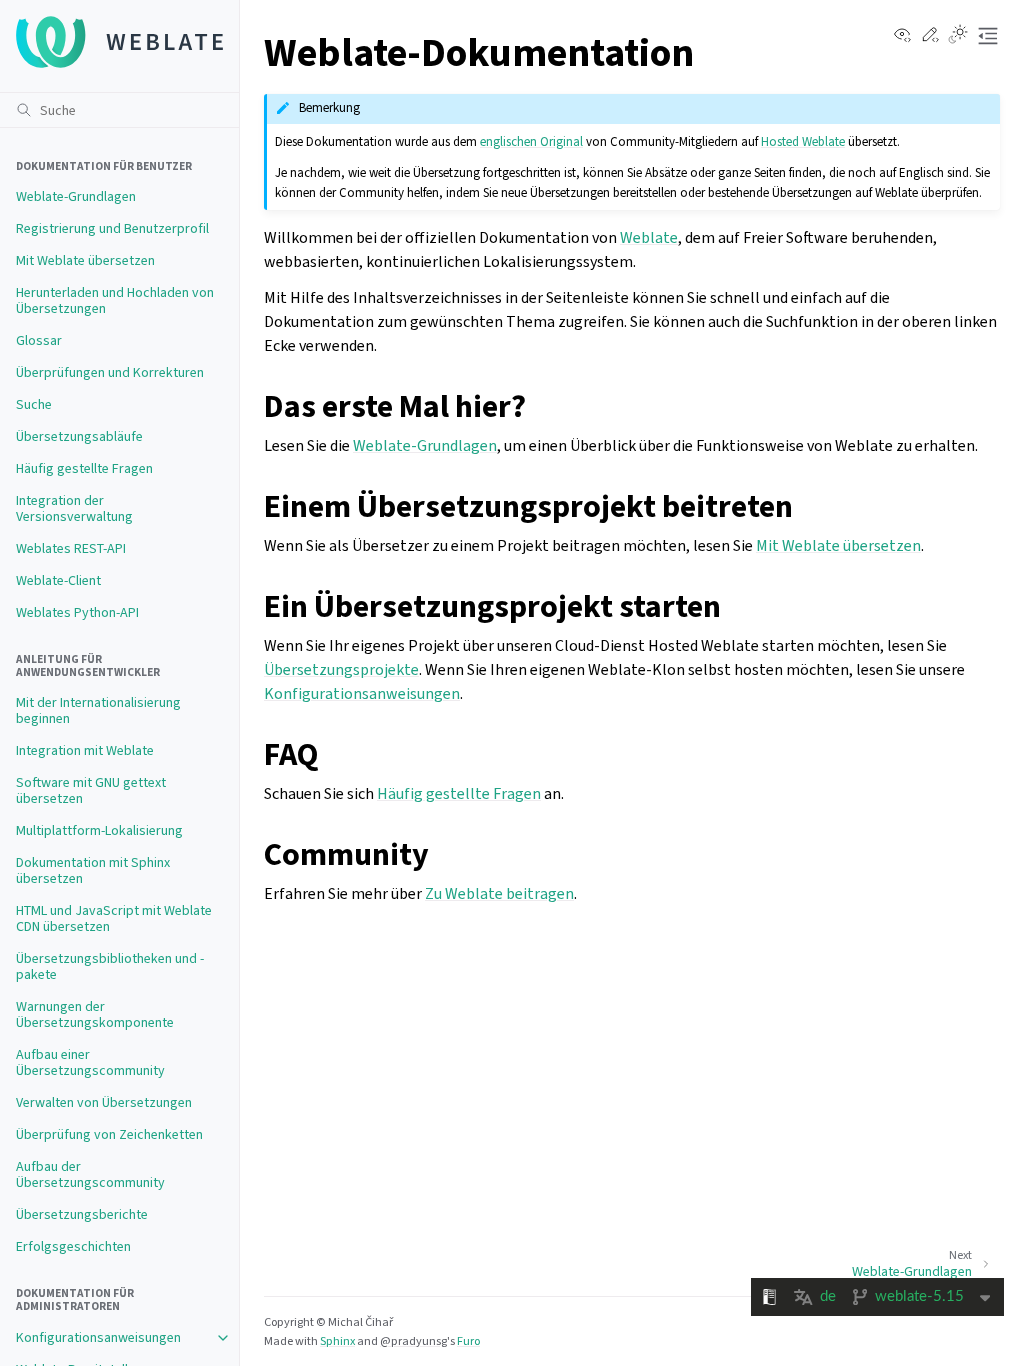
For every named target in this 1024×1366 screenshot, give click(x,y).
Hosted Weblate (803, 141)
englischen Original (531, 141)
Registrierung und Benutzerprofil (112, 228)
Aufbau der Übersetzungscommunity (90, 1174)
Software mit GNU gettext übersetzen (91, 790)
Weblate (649, 237)
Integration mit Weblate (85, 750)
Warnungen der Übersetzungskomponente (95, 1014)
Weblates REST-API (71, 548)
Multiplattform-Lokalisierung (99, 830)
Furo (468, 1341)
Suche (34, 404)
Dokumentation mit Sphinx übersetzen (93, 870)
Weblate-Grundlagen (76, 196)
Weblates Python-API (77, 612)
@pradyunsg (413, 1341)
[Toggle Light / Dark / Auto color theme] (958, 36)
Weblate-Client (58, 580)
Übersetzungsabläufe (79, 436)
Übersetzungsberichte (82, 1214)
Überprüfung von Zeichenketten (109, 1134)
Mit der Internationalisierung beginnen (98, 710)
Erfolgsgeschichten (73, 1246)
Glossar (39, 340)
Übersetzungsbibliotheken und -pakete (110, 966)
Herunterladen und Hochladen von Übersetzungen (115, 300)
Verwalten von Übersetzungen (104, 1102)
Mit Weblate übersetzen (85, 260)
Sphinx (337, 1341)
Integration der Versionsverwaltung (74, 508)
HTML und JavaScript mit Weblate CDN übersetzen (114, 918)
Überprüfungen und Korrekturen (110, 372)
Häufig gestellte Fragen (84, 468)
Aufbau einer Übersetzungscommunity (90, 1062)
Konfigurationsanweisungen (98, 1337)
